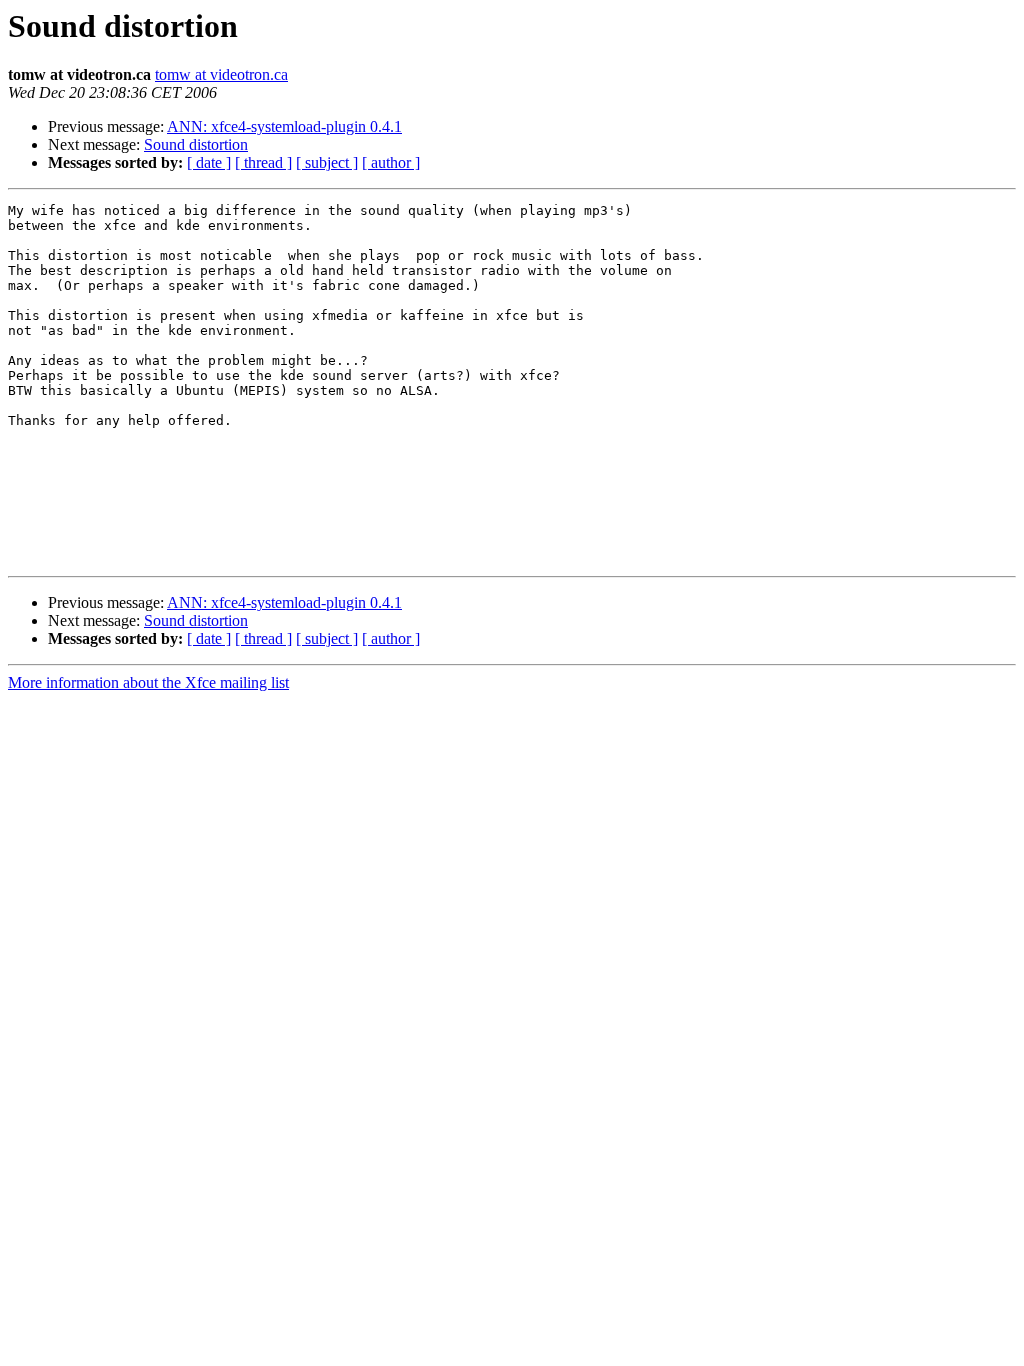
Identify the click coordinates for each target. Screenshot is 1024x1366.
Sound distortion (196, 144)
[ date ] (209, 162)
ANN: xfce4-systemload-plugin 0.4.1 (284, 126)
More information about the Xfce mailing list (148, 682)
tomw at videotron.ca (221, 74)
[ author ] (391, 162)
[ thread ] (263, 162)
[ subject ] (327, 162)
